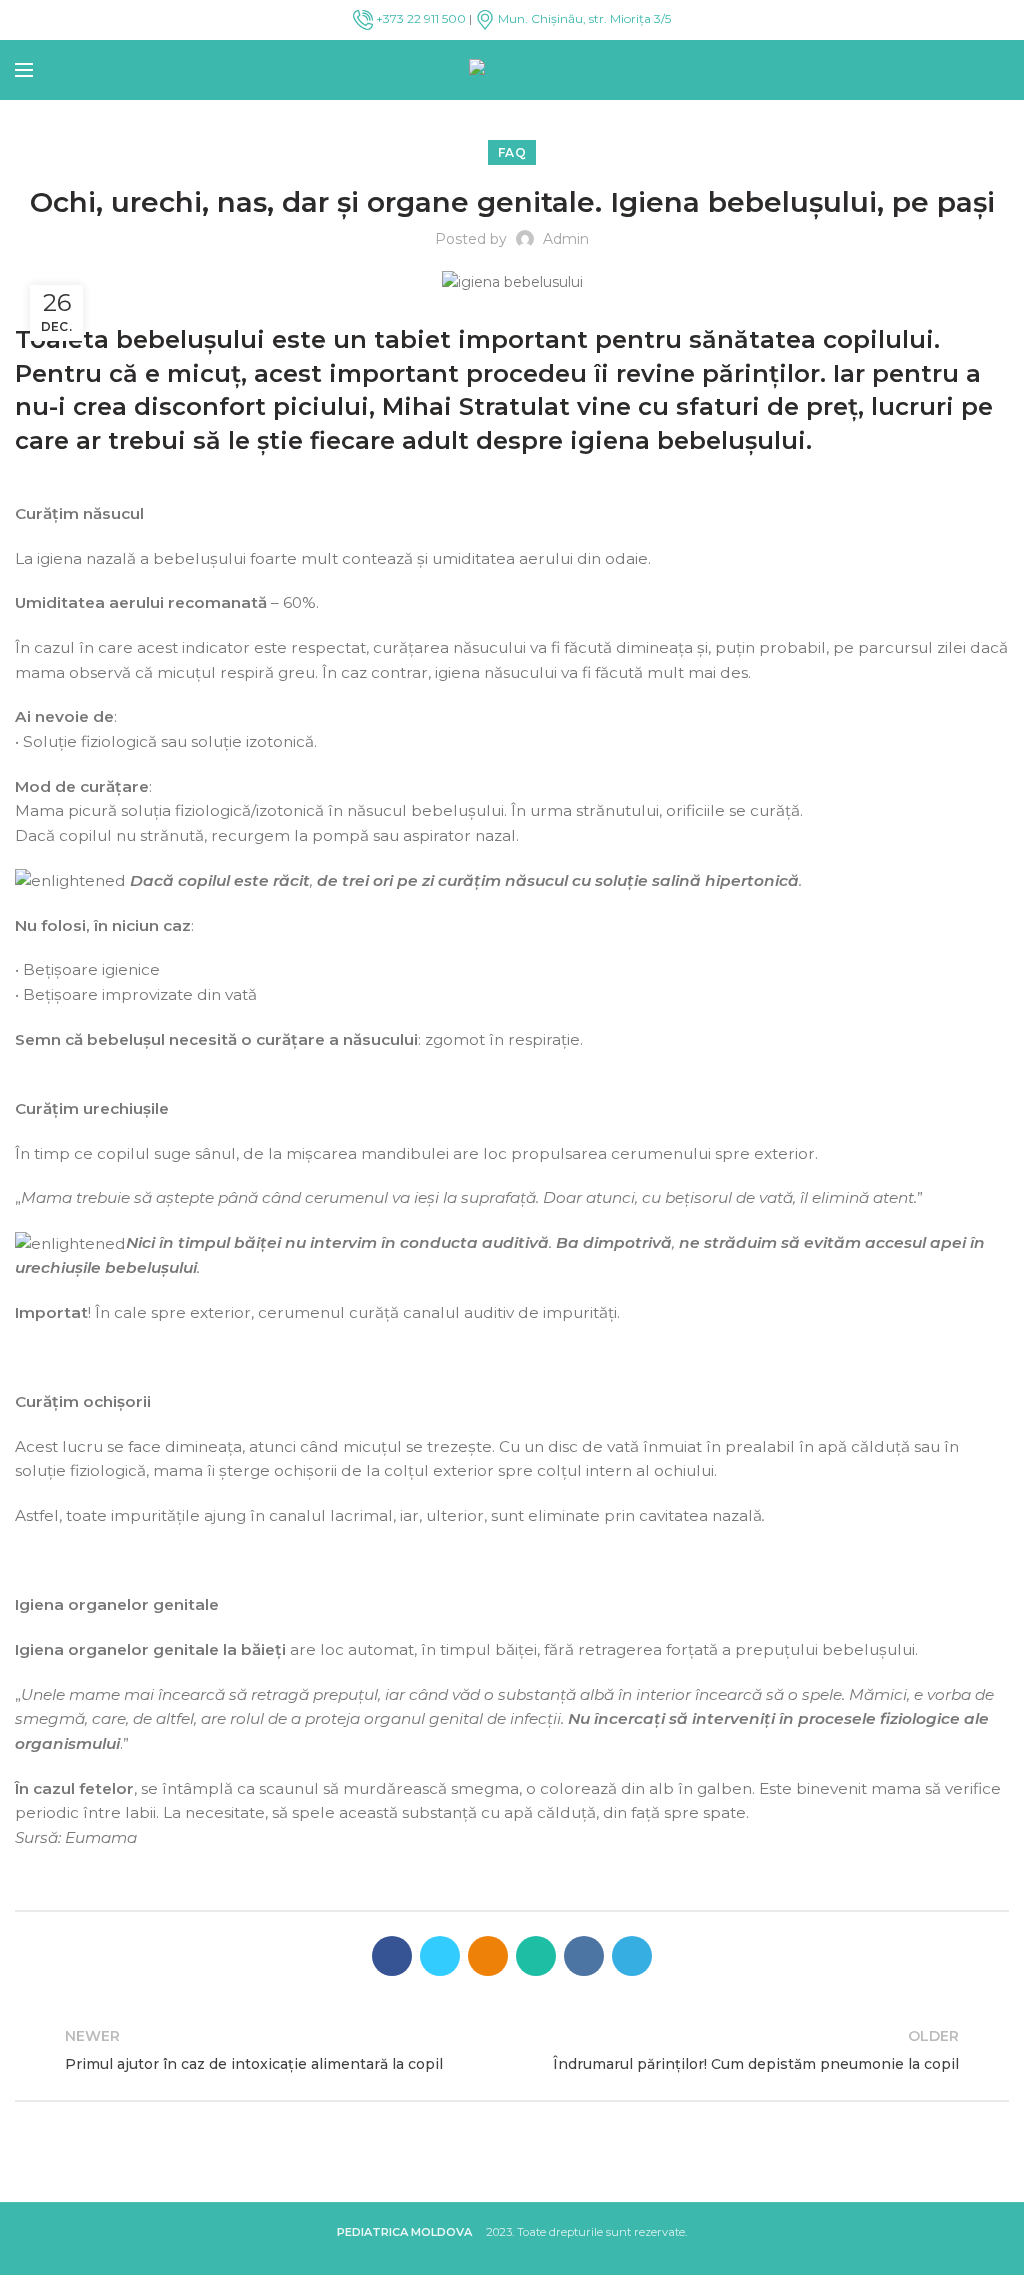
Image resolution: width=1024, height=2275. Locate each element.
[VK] (584, 1956)
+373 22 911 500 (419, 18)
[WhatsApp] (536, 1956)
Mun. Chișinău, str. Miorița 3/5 (583, 18)
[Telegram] (632, 1956)
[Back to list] (512, 2050)
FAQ (512, 152)
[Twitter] (440, 1956)
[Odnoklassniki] (488, 1956)
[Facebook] (392, 1956)
